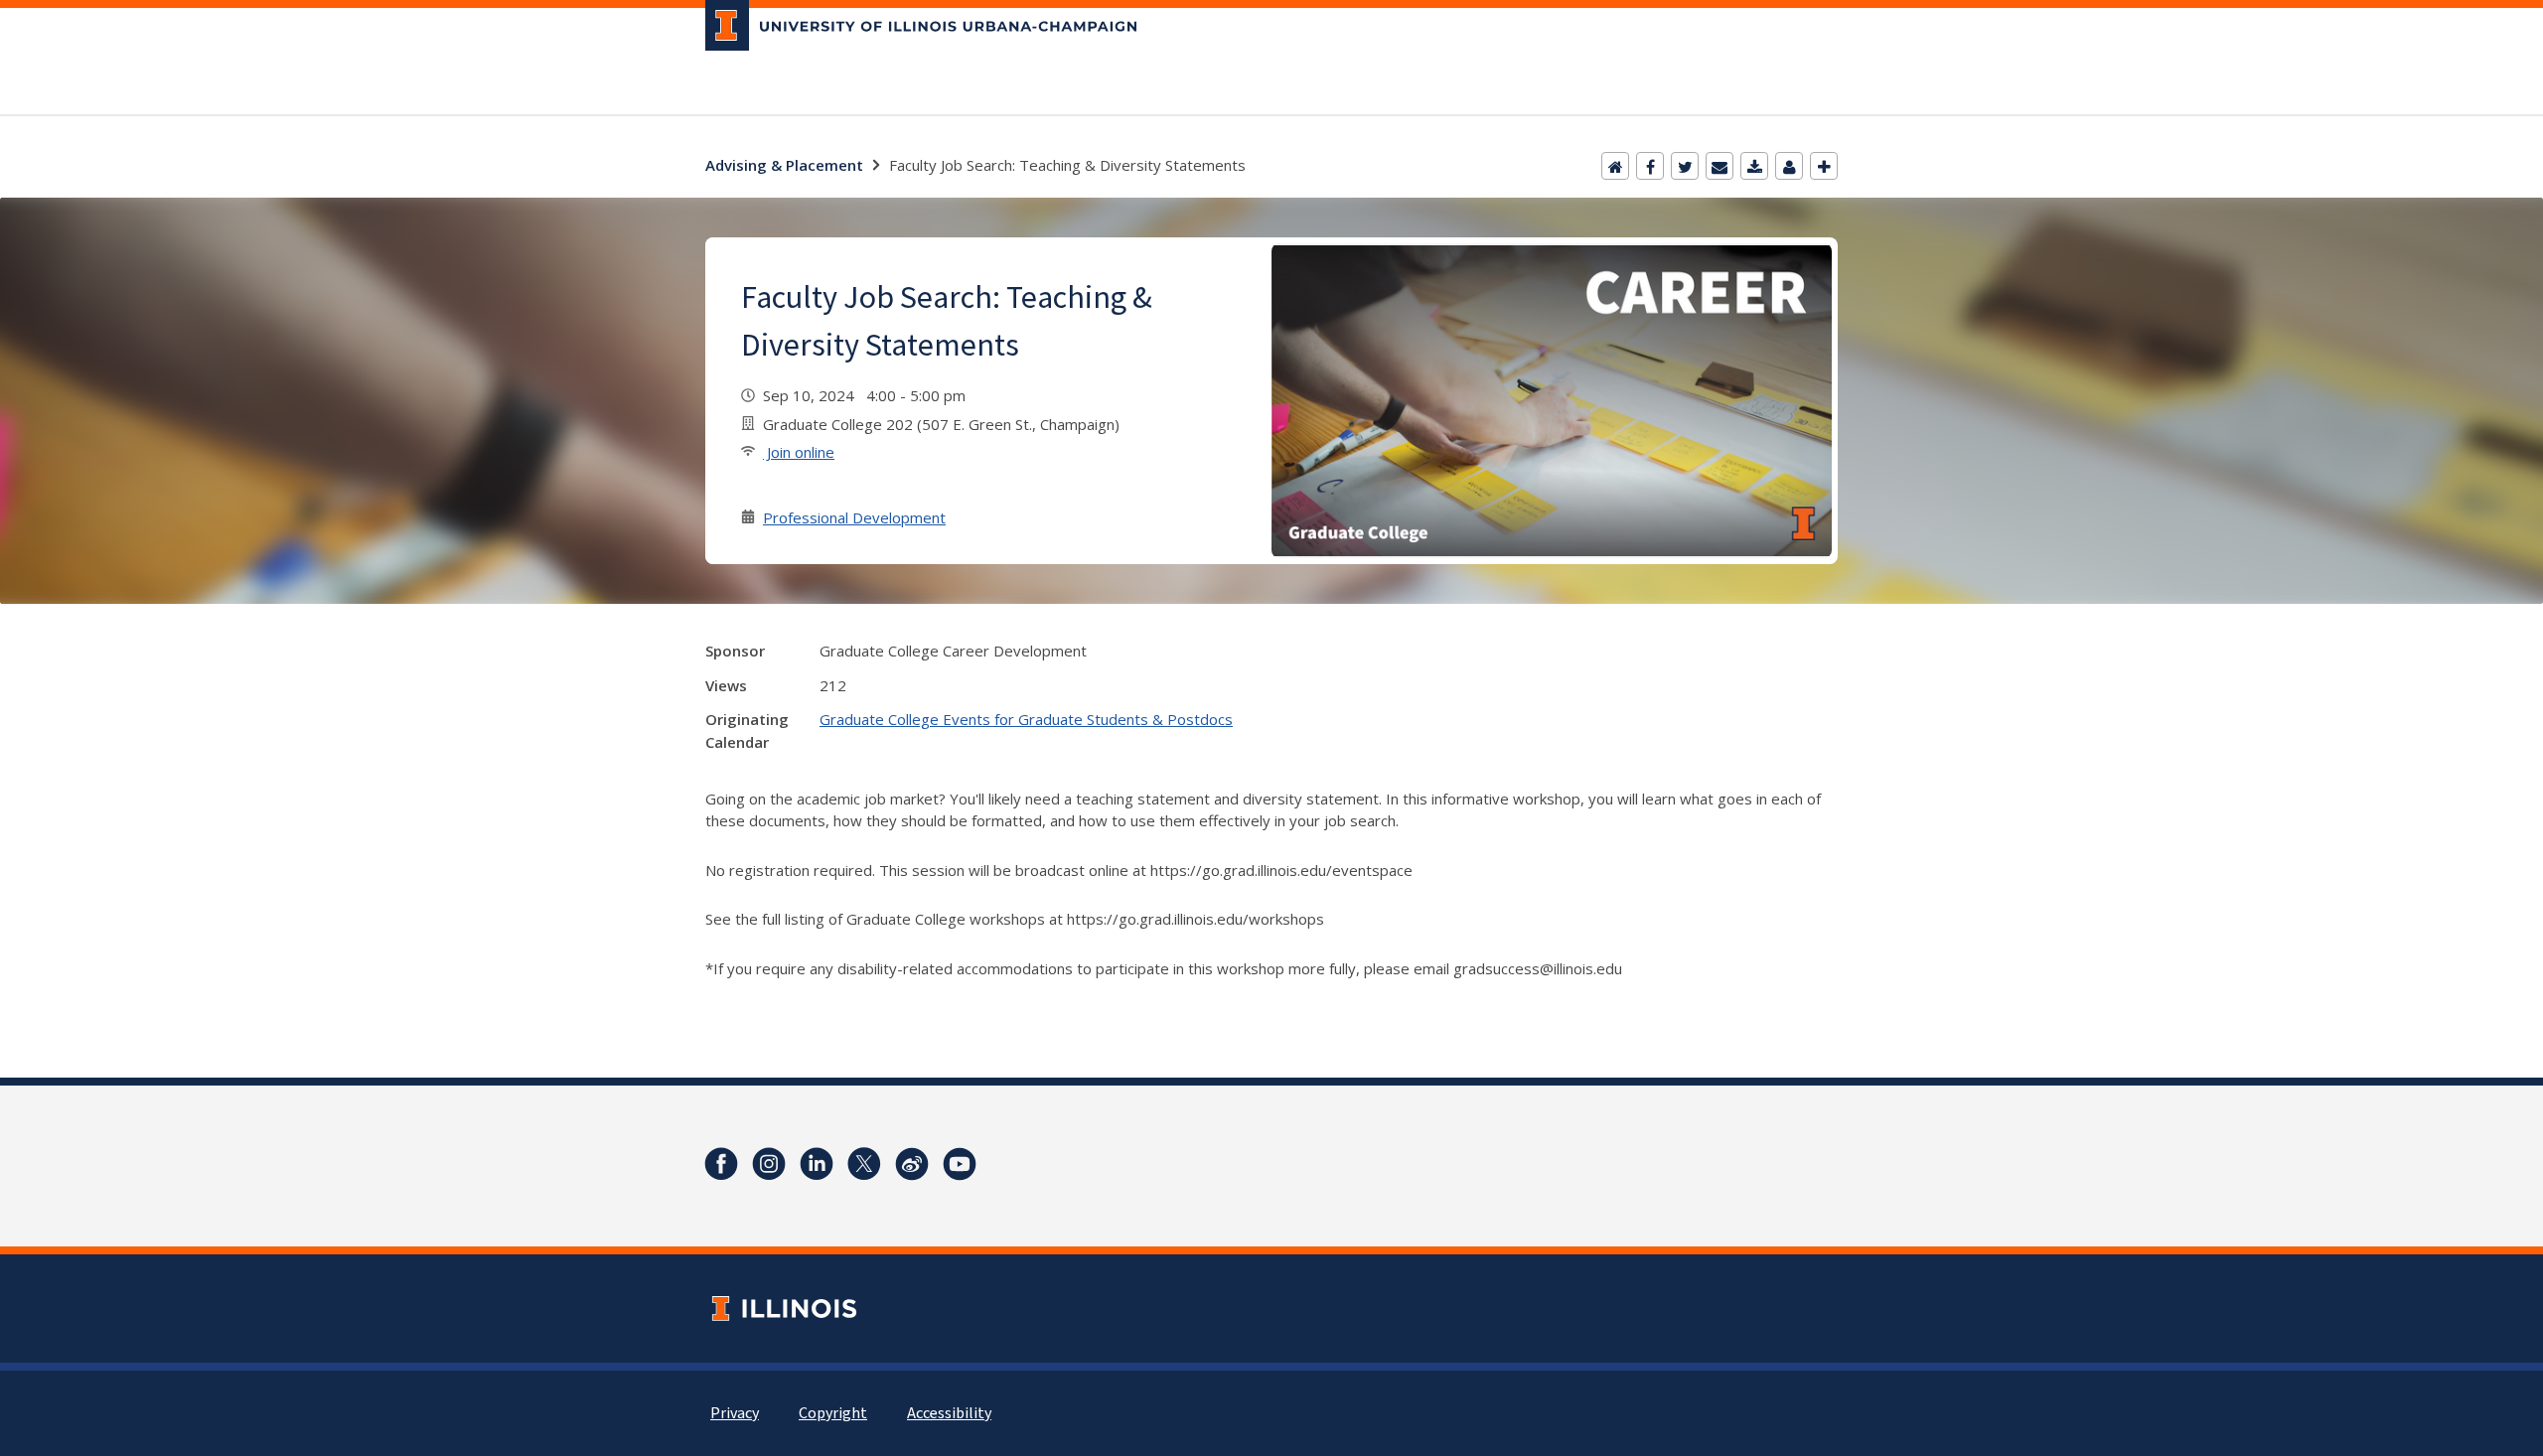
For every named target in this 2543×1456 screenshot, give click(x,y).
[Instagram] (769, 1164)
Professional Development (854, 517)
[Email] (1720, 166)
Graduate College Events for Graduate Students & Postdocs (1026, 719)
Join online (799, 452)
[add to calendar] (1754, 166)
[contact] (1789, 166)
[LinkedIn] (817, 1164)
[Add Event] (1824, 166)
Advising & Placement (784, 165)
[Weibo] (912, 1164)
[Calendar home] (1615, 166)
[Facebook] (1650, 166)
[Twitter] (1685, 166)
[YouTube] (960, 1164)
